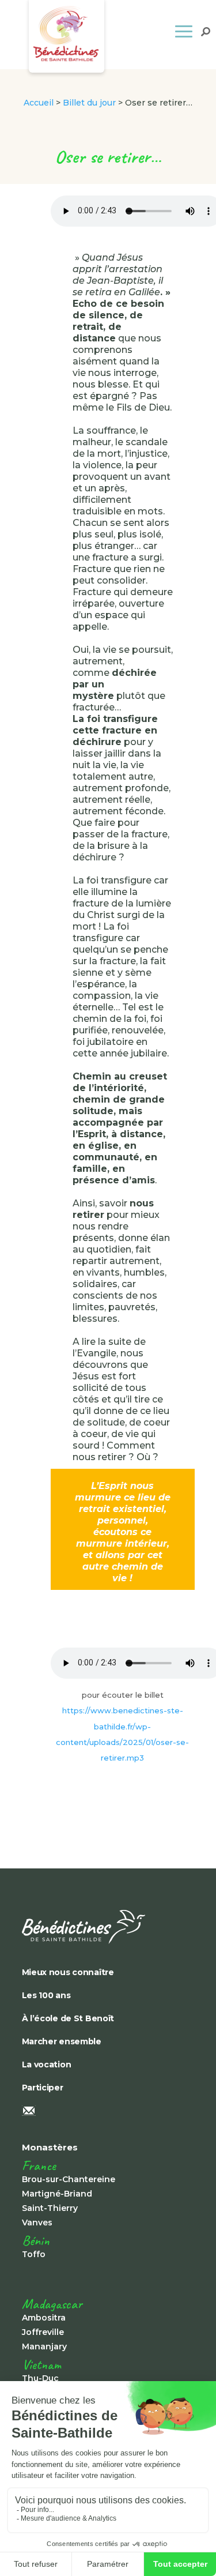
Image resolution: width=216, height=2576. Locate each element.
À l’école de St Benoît (68, 2018)
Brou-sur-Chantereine (69, 2179)
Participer (43, 2088)
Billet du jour (89, 103)
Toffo (34, 2254)
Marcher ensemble (62, 2041)
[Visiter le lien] (103, 1927)
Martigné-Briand (57, 2194)
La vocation (47, 2064)
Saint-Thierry (50, 2208)
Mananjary (44, 2346)
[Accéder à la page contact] (103, 2112)
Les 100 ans (46, 1995)
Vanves (37, 2222)
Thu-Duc (40, 2378)
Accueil (39, 103)
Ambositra (44, 2318)
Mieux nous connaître (68, 1972)
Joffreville (43, 2332)
